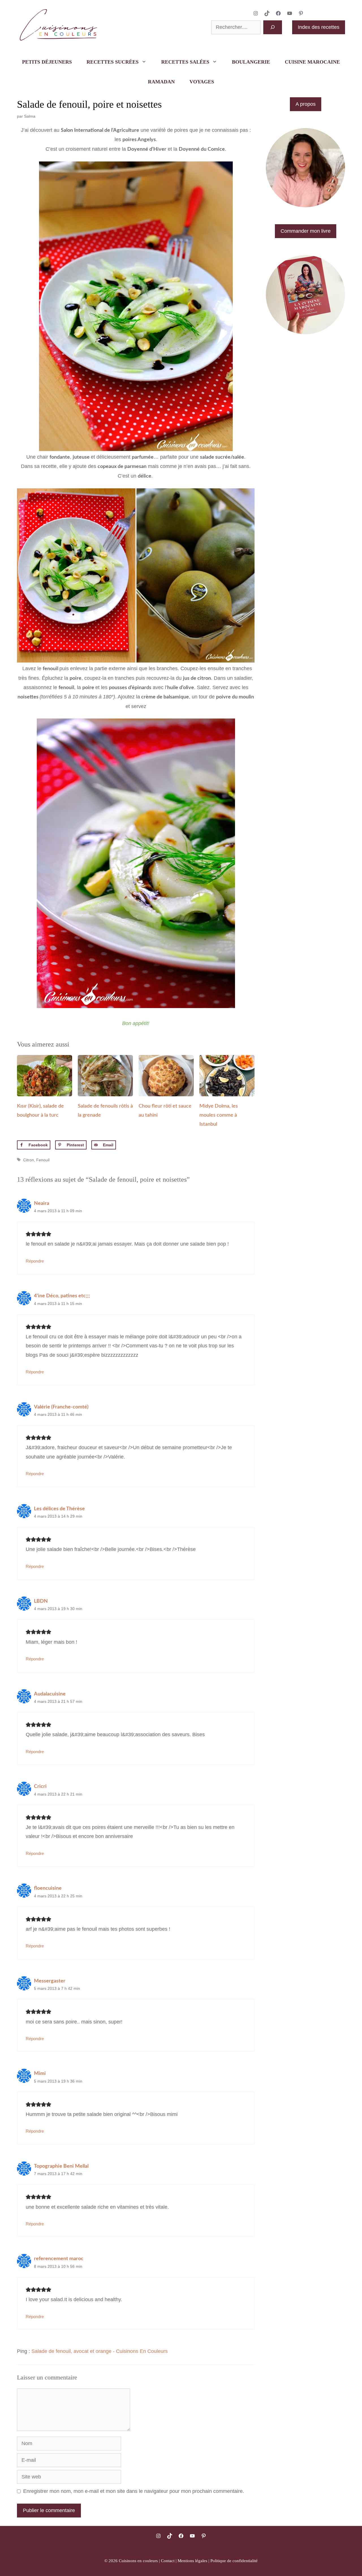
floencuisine (48, 1888)
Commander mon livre (306, 231)
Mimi (40, 2074)
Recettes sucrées (113, 62)
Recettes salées (185, 62)
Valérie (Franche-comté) (61, 1407)
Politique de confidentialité (234, 2561)
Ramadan (161, 82)
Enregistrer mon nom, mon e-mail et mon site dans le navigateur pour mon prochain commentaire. (134, 2491)
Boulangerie (251, 62)
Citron (29, 1160)
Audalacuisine (50, 1694)
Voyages (202, 82)
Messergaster (50, 1981)
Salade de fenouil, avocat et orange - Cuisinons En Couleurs (100, 2351)
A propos (306, 104)
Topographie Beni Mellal (61, 2166)
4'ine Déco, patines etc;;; (62, 1296)
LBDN (41, 1601)
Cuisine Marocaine (312, 62)
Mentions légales (192, 2561)
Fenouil (43, 1160)
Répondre (35, 1261)
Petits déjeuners (47, 62)
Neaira (42, 1203)
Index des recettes (319, 27)
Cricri (40, 1787)
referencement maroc (59, 2259)
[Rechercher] (273, 27)
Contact (168, 2561)
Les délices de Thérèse (59, 1509)
